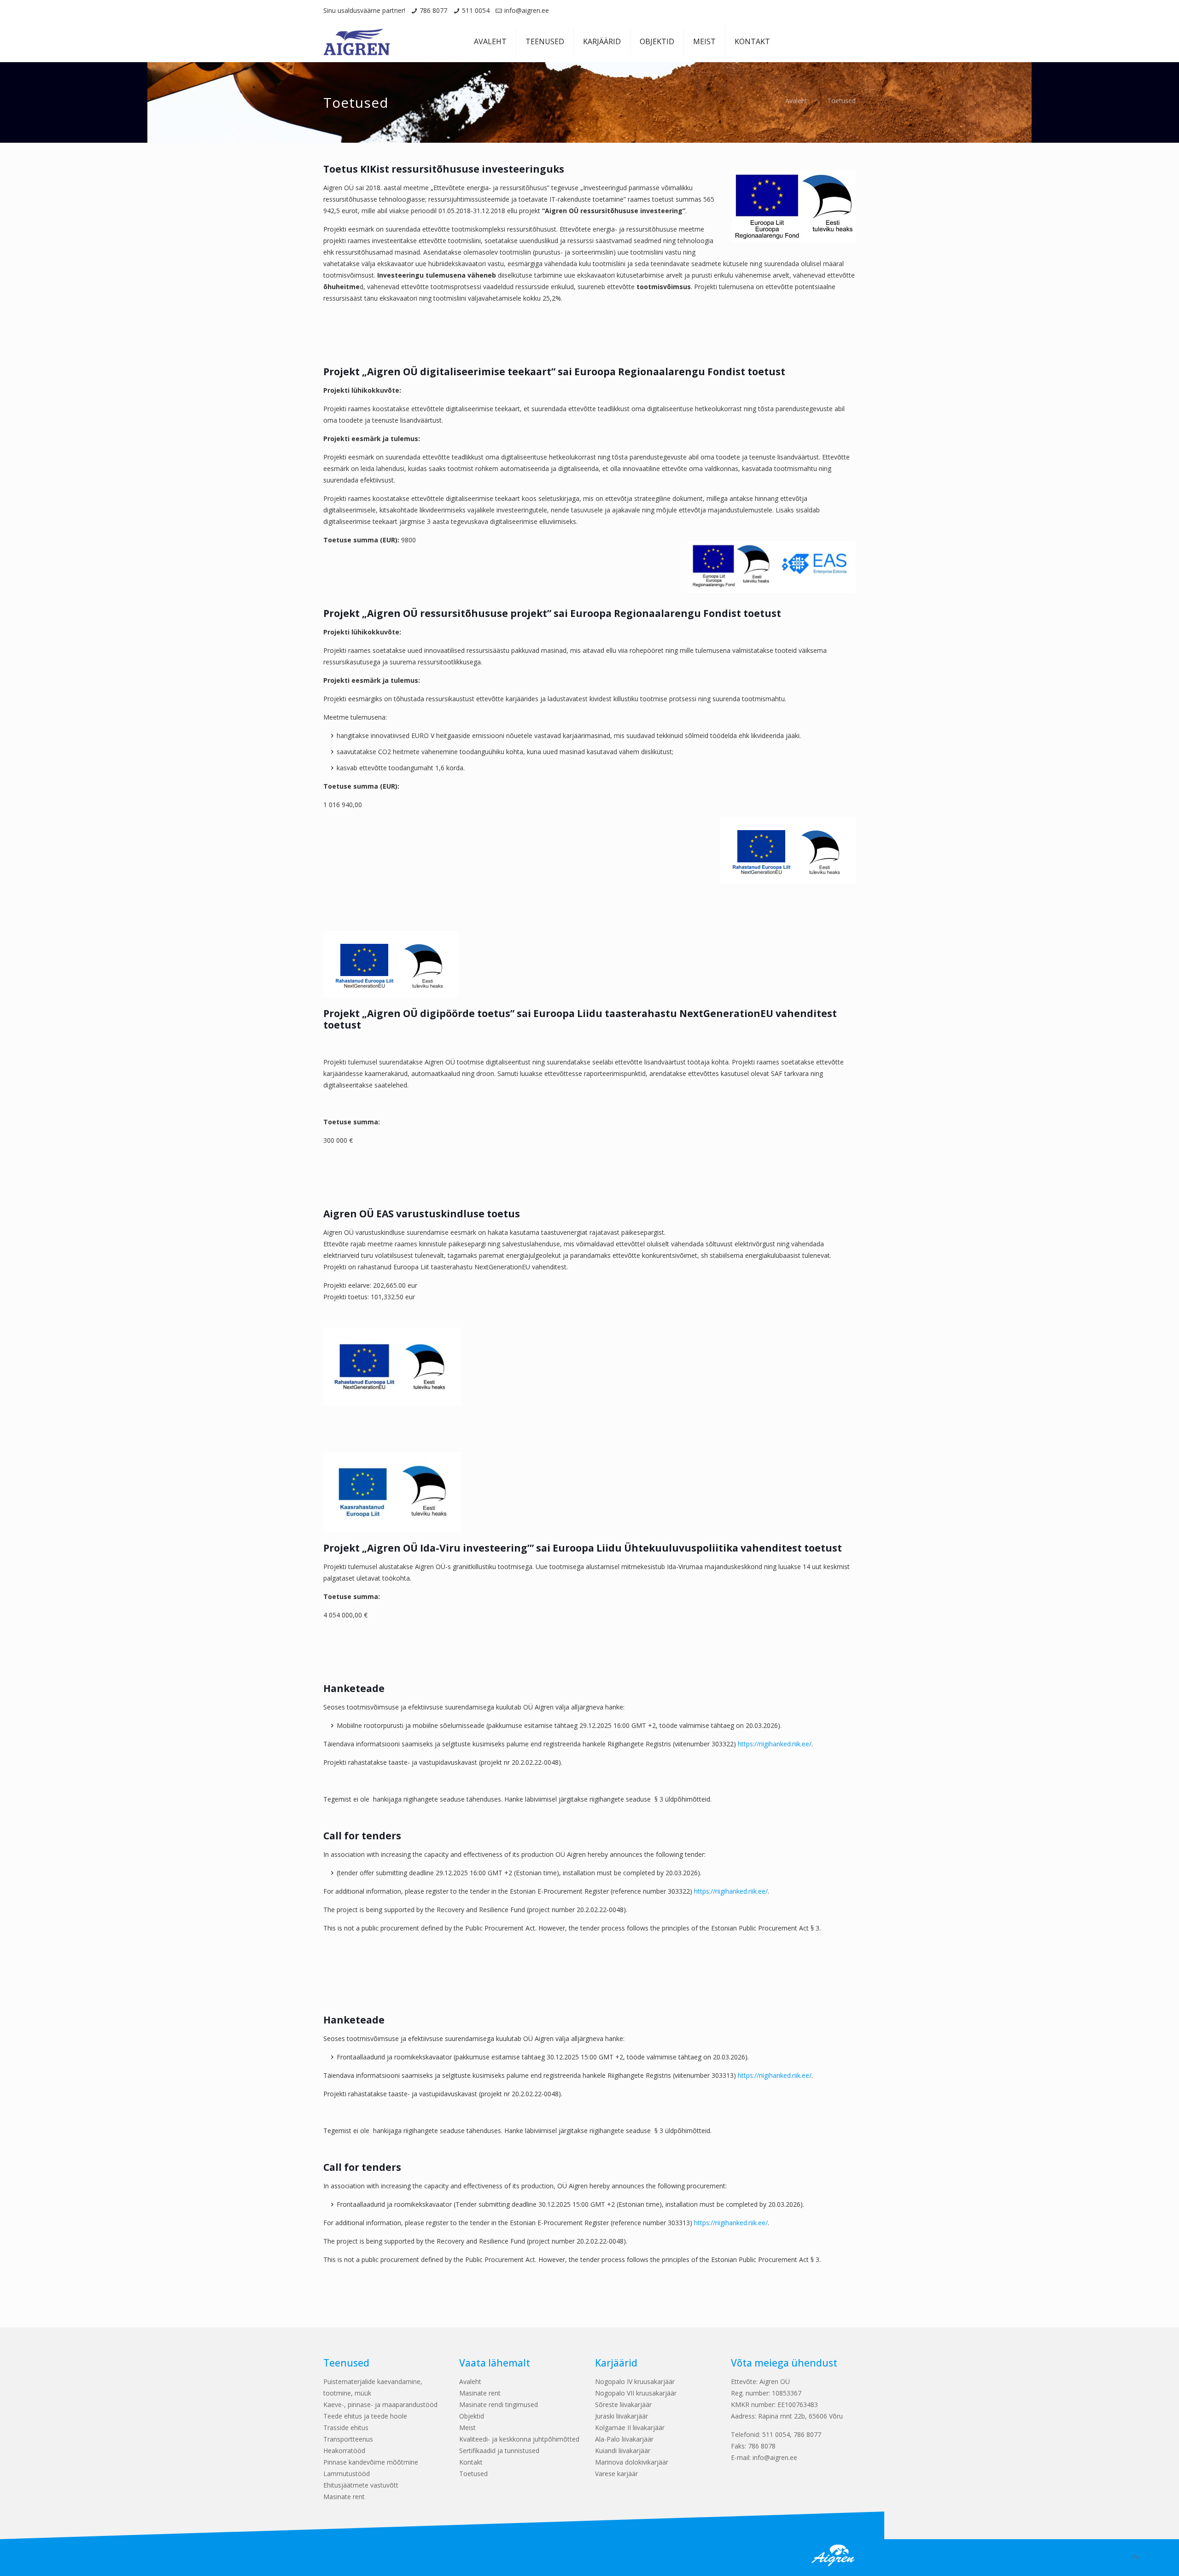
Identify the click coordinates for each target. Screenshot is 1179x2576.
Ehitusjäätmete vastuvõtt (361, 2485)
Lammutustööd (347, 2474)
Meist (467, 2428)
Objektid (472, 2416)
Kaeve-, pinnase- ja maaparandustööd (380, 2404)
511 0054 (476, 10)
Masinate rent (344, 2497)
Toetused (473, 2474)
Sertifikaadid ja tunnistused (499, 2451)
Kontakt (471, 2462)
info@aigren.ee (527, 10)
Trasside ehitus (346, 2428)
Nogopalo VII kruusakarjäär (636, 2393)
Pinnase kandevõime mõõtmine (371, 2462)
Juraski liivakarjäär (622, 2416)
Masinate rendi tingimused (499, 2404)
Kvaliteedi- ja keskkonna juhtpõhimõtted (519, 2439)
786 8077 (433, 10)
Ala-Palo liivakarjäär (624, 2439)
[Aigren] (357, 41)
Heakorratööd (344, 2451)
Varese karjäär (616, 2474)
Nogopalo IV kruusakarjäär (635, 2381)
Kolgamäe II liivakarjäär (630, 2428)
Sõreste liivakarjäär (623, 2404)
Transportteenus (348, 2439)
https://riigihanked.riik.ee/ (775, 1744)
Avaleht (796, 101)
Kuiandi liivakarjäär (623, 2451)
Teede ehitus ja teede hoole (365, 2416)
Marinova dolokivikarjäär (632, 2462)
